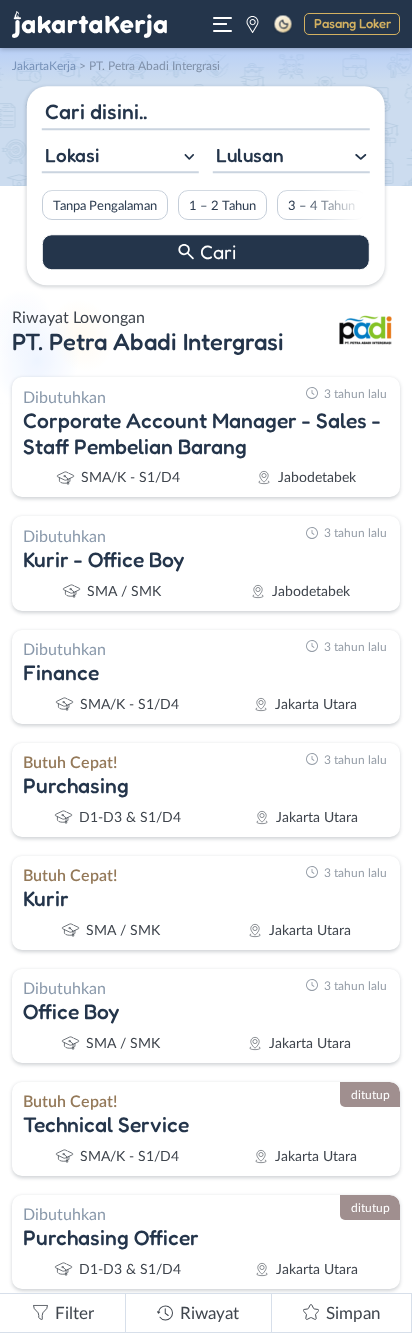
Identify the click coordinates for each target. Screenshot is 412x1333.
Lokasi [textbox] (72, 155)
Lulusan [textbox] (250, 155)
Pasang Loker (352, 23)
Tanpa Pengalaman (105, 206)
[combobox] (120, 157)
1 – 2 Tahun (222, 206)
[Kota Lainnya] (252, 24)
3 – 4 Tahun (321, 206)
